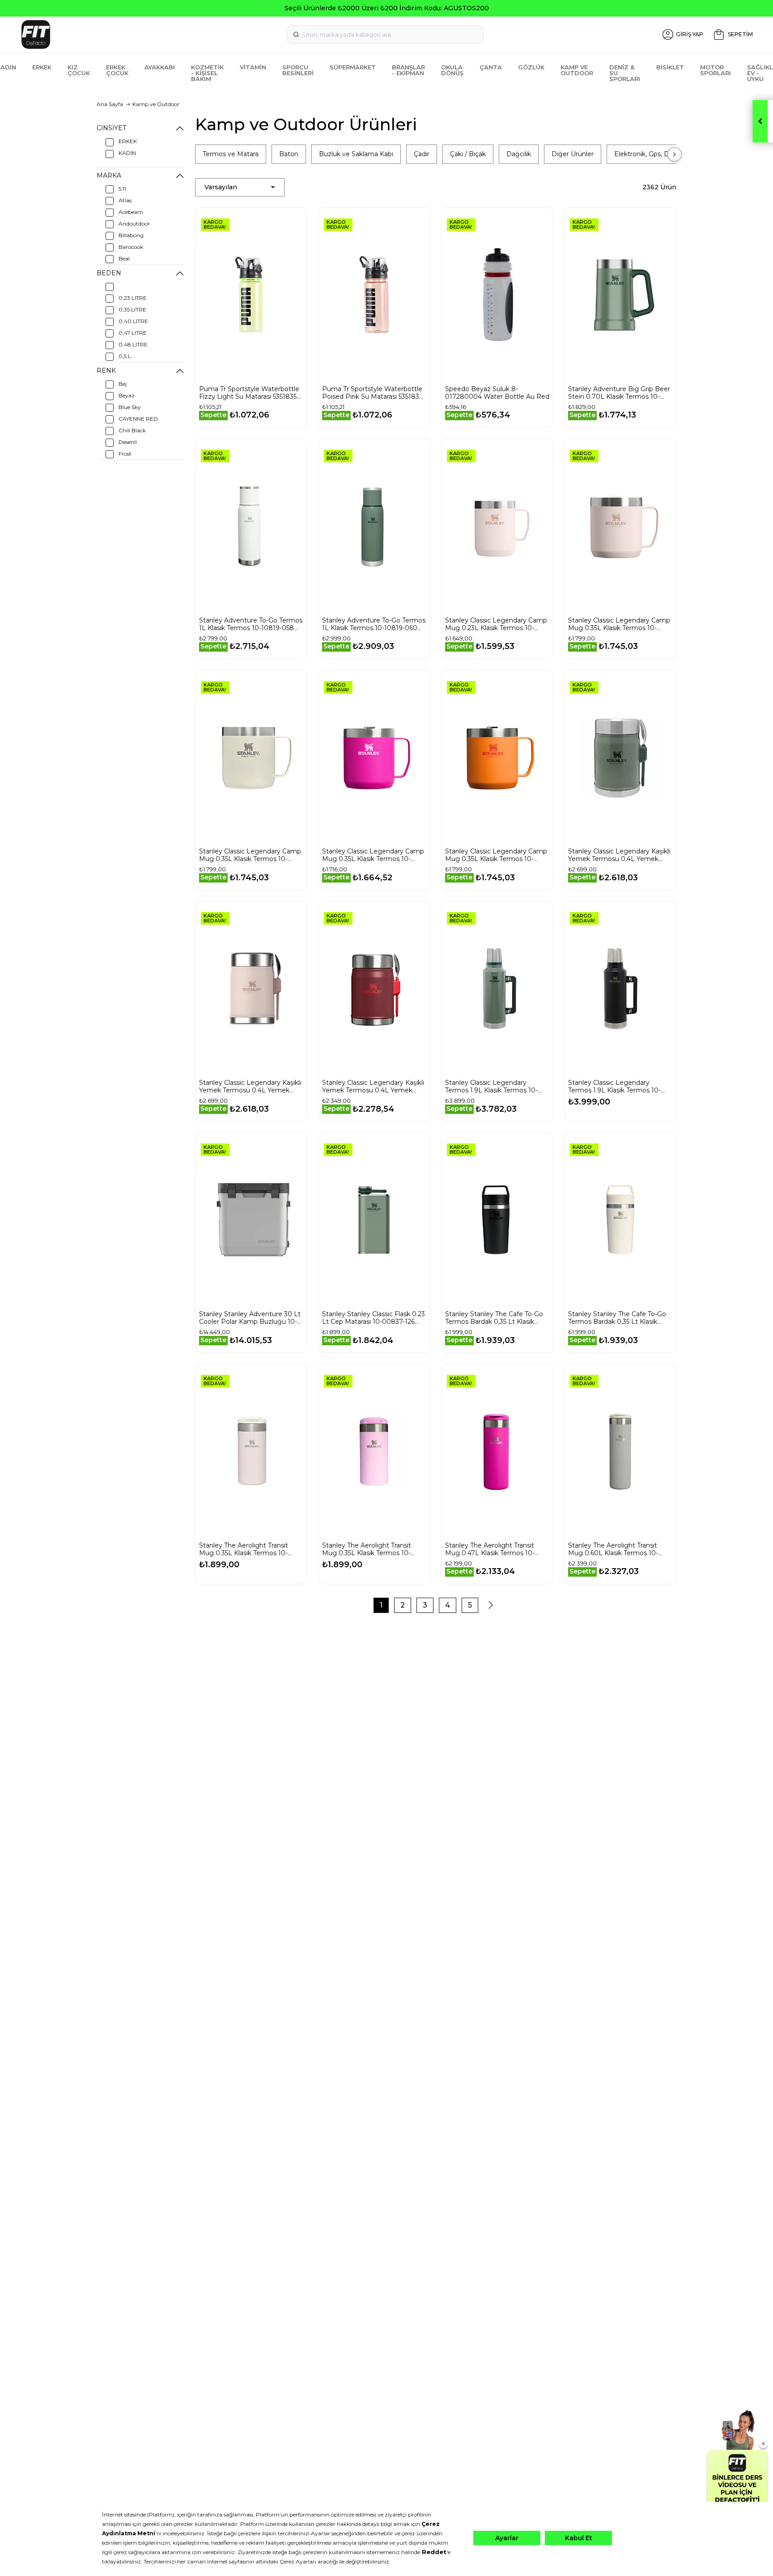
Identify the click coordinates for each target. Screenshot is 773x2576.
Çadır (422, 154)
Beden (109, 273)
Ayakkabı (160, 67)
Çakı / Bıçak (468, 154)
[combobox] (385, 34)
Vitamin (253, 67)
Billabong (131, 235)
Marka (109, 175)
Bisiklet (670, 67)
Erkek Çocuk (117, 70)
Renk (106, 371)
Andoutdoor (134, 224)
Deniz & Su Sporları (625, 73)
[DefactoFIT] (140, 34)
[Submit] (296, 34)
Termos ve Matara (231, 154)
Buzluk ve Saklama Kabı (356, 154)
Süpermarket (353, 67)
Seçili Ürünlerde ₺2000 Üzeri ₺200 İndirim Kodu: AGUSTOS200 (387, 8)
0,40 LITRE (133, 321)
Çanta (491, 67)
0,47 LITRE (133, 333)
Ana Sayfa (110, 104)
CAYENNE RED (138, 419)
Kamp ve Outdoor (577, 70)
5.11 (122, 189)
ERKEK (128, 141)
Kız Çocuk (79, 70)
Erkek (42, 67)
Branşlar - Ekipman (408, 70)
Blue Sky (130, 407)
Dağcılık (519, 154)
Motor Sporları (716, 70)
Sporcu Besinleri (298, 70)
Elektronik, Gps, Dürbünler (655, 154)
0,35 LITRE (132, 309)
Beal (124, 258)
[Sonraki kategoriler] (675, 154)
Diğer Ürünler (573, 154)
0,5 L (125, 356)
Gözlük (531, 67)
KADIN (127, 153)
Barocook (131, 247)
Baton (289, 154)
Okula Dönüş (452, 70)
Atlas (125, 200)
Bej (123, 384)
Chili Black (132, 430)
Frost (125, 454)
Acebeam (131, 212)
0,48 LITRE (133, 344)
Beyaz (127, 395)
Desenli (128, 442)
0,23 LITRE (133, 298)
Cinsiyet (111, 128)
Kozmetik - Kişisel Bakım (207, 73)
